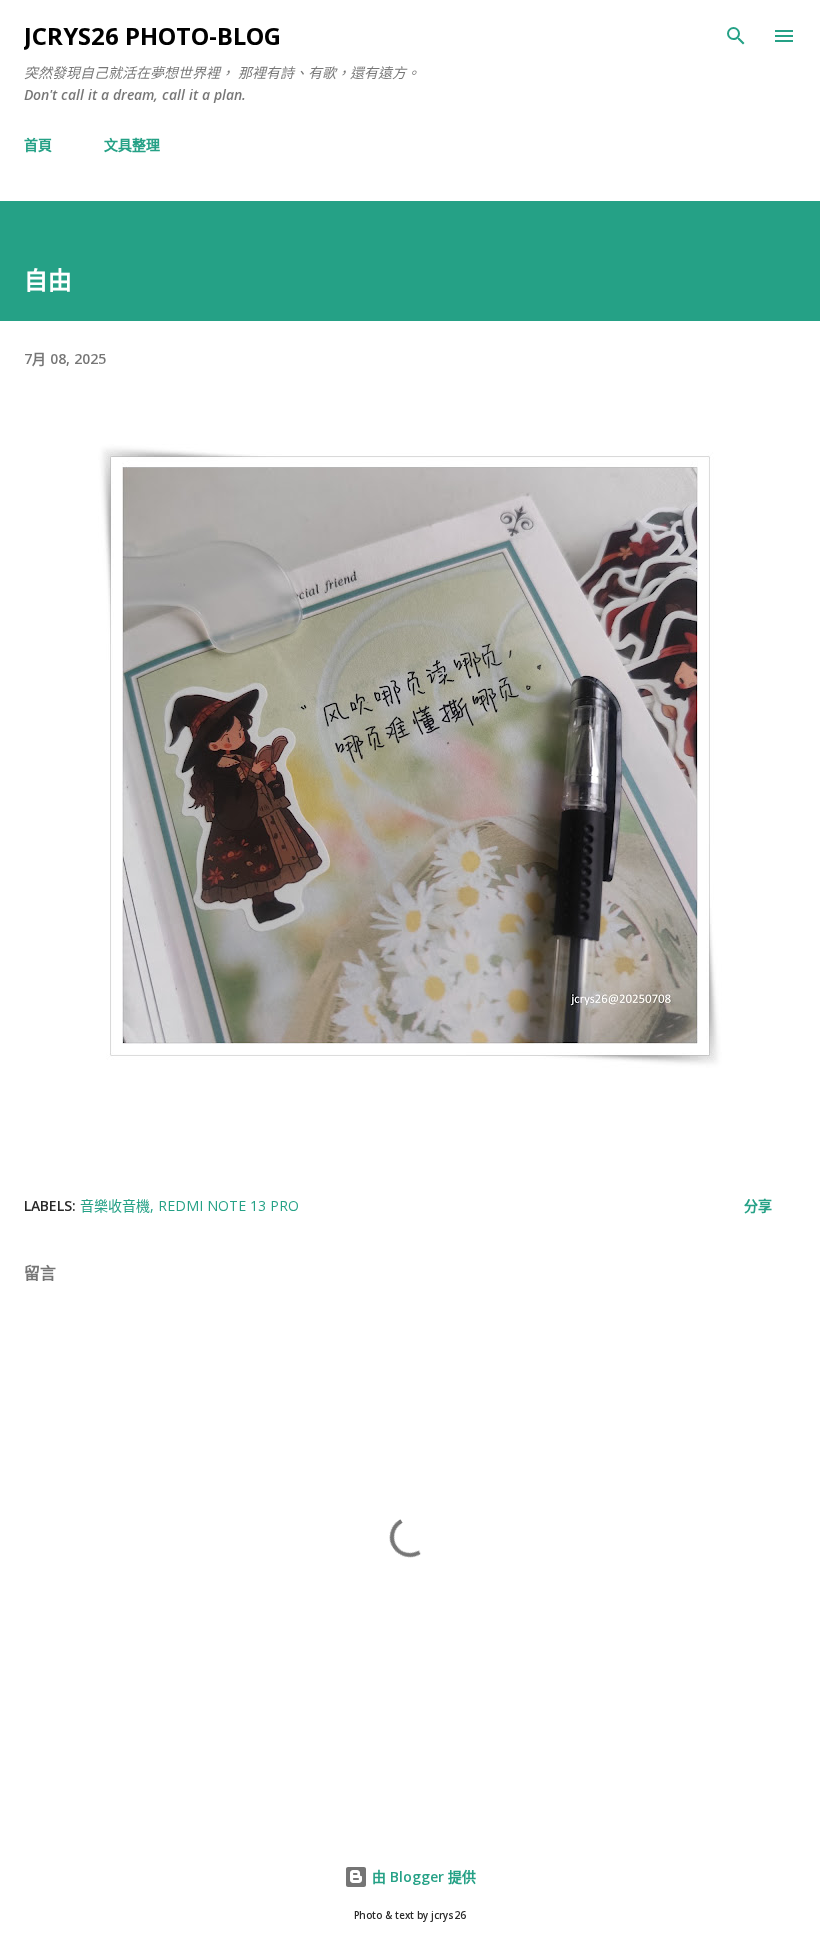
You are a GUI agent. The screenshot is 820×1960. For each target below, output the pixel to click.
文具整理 (132, 144)
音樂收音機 (115, 1205)
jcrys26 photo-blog (152, 35)
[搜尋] (736, 36)
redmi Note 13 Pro (228, 1205)
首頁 (38, 144)
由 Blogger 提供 (422, 1876)
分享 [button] (758, 1205)
